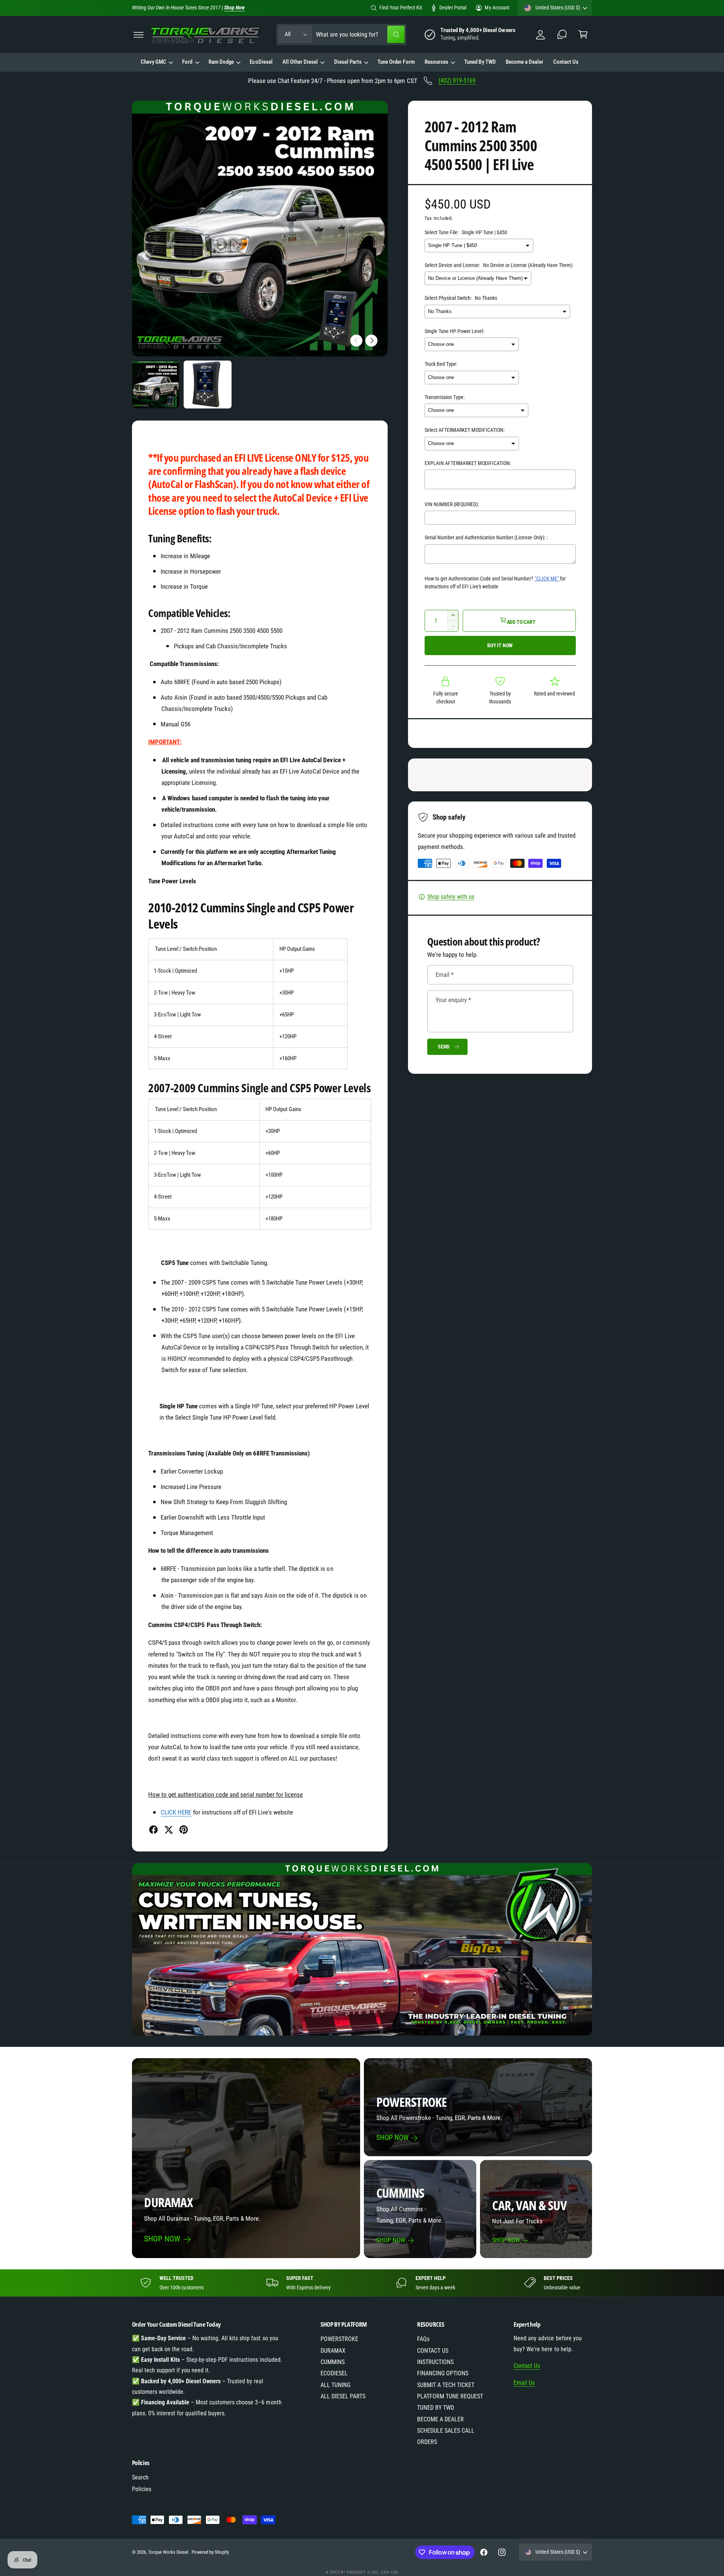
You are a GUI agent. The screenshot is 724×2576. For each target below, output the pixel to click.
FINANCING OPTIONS (443, 2373)
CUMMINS (333, 2362)
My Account (497, 8)
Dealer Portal (453, 8)
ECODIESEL (334, 2373)
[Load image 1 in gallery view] (156, 385)
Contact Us (527, 2366)
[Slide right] (371, 341)
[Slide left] (356, 341)
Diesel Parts (348, 62)
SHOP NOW (162, 2239)
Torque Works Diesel (168, 2552)
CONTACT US (433, 2351)
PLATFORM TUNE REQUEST (450, 2396)
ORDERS (427, 2442)
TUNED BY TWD (436, 2408)
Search (140, 2477)
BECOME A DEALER (440, 2419)
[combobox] (360, 35)
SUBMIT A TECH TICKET (446, 2385)
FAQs (423, 2339)
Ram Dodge (221, 62)
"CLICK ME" (547, 579)
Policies (142, 2489)
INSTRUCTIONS (435, 2362)
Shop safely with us (451, 897)
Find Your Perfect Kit (401, 8)
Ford (187, 62)
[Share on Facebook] (153, 1830)
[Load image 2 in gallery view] (208, 385)
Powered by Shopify (210, 2552)
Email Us (524, 2383)
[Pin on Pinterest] (184, 1830)
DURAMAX (333, 2351)
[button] (139, 35)
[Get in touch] (562, 35)
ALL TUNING (335, 2385)
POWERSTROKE (339, 2339)
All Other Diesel (300, 62)
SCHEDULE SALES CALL (446, 2431)
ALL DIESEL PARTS (343, 2396)
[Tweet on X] (169, 1830)
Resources (436, 62)
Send (444, 1047)
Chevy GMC (153, 62)
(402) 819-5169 (457, 81)
